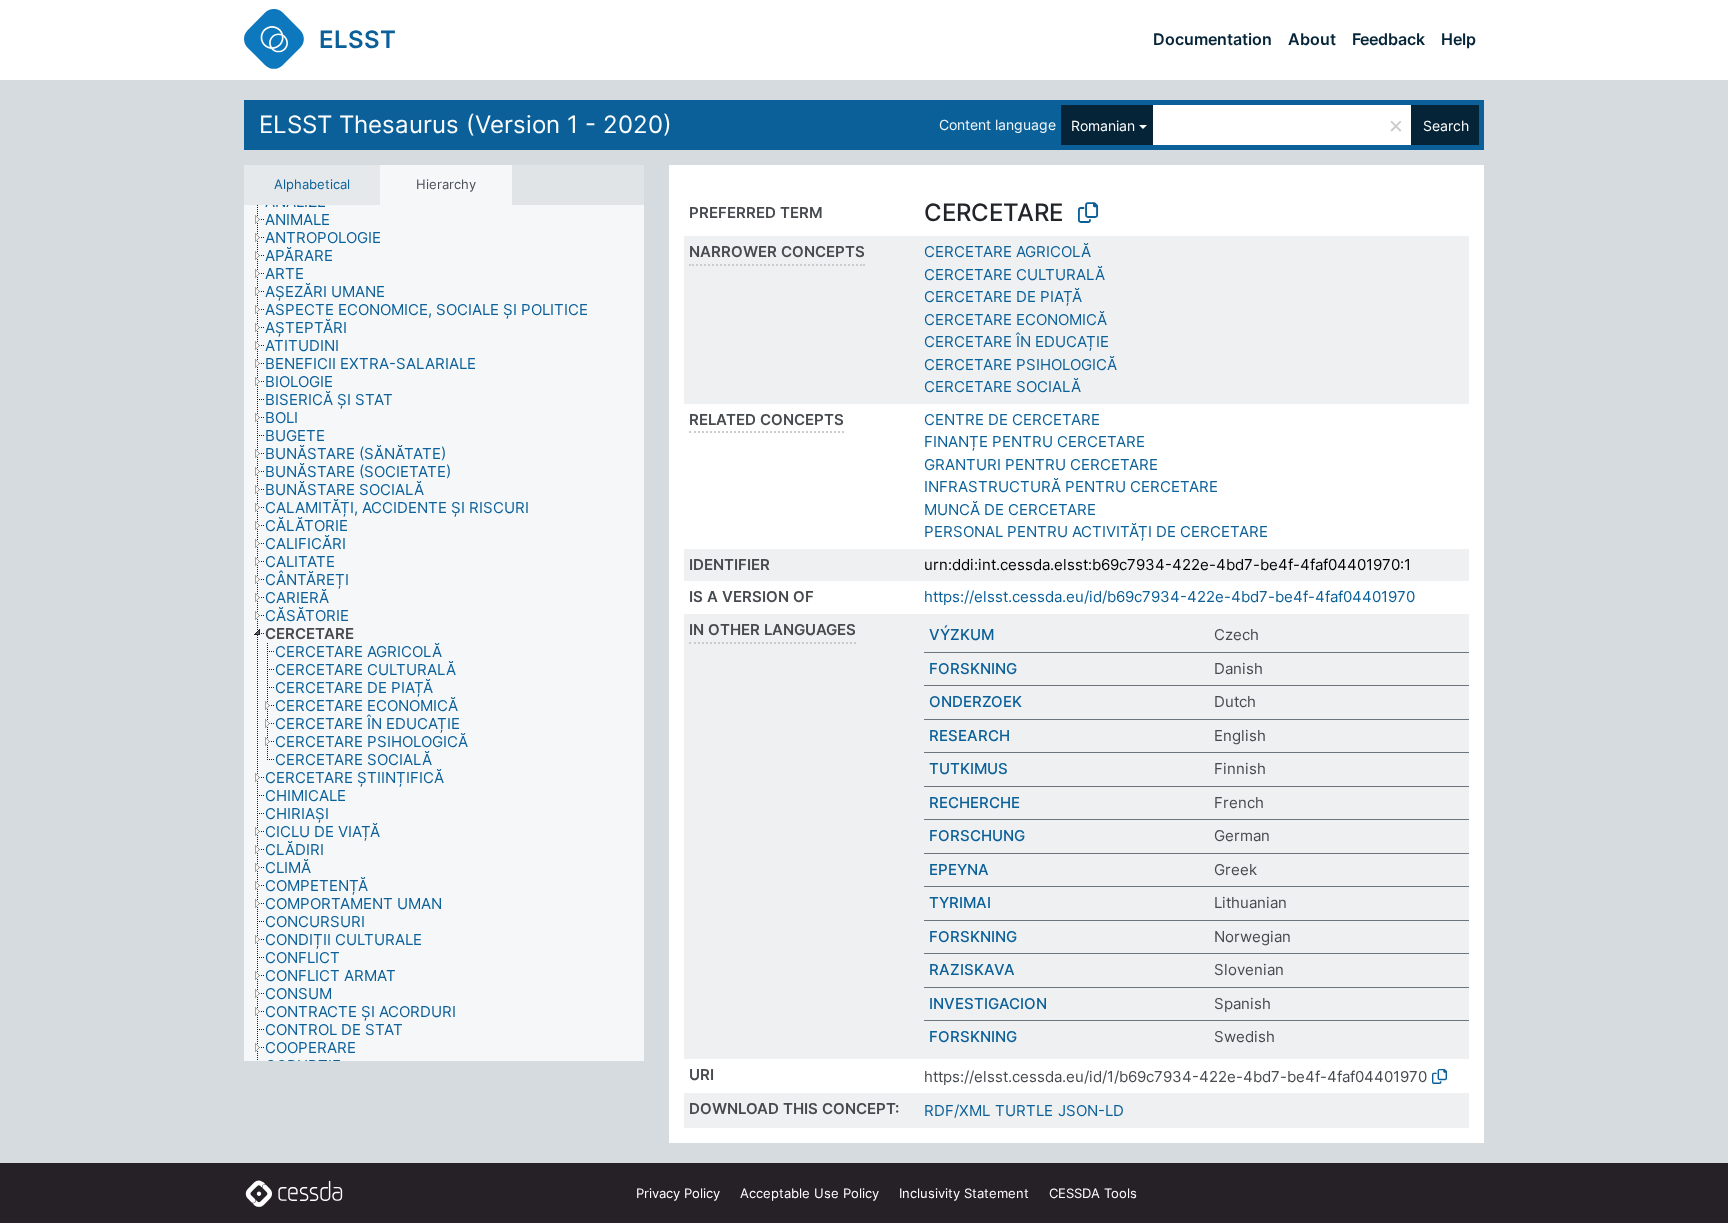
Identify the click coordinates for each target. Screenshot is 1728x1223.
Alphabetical (312, 184)
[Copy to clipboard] (1088, 213)
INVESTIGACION (988, 1003)
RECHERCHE (974, 802)
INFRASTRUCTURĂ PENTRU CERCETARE (1071, 486)
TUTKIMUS (968, 768)
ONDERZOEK (975, 701)
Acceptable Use (809, 1193)
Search (1446, 125)
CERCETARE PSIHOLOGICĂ (1020, 364)
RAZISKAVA (972, 969)
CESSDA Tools (1093, 1193)
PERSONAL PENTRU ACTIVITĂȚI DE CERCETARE (1096, 531)
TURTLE (1024, 1110)
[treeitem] (306, 220)
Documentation (1212, 39)
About (1312, 39)
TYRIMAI (960, 902)
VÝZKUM (961, 634)
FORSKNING (973, 668)
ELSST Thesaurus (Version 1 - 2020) (465, 124)
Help (1458, 39)
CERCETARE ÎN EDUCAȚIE (1016, 341)
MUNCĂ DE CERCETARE (1010, 509)
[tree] (444, 633)
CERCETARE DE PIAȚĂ (1003, 296)
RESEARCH (969, 735)
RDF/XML (957, 1110)
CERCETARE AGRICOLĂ (1007, 251)
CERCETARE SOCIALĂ (1002, 386)
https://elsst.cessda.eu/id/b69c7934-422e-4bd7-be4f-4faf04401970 (1169, 596)
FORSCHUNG (977, 835)
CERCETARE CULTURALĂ (1014, 274)
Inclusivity (964, 1193)
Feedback (1388, 39)
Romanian (1103, 125)
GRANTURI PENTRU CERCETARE (1041, 464)
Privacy (678, 1193)
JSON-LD (1091, 1110)
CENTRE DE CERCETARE (1012, 419)
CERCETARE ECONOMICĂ (1015, 319)
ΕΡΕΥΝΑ (959, 869)
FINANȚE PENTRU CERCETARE (1034, 441)
